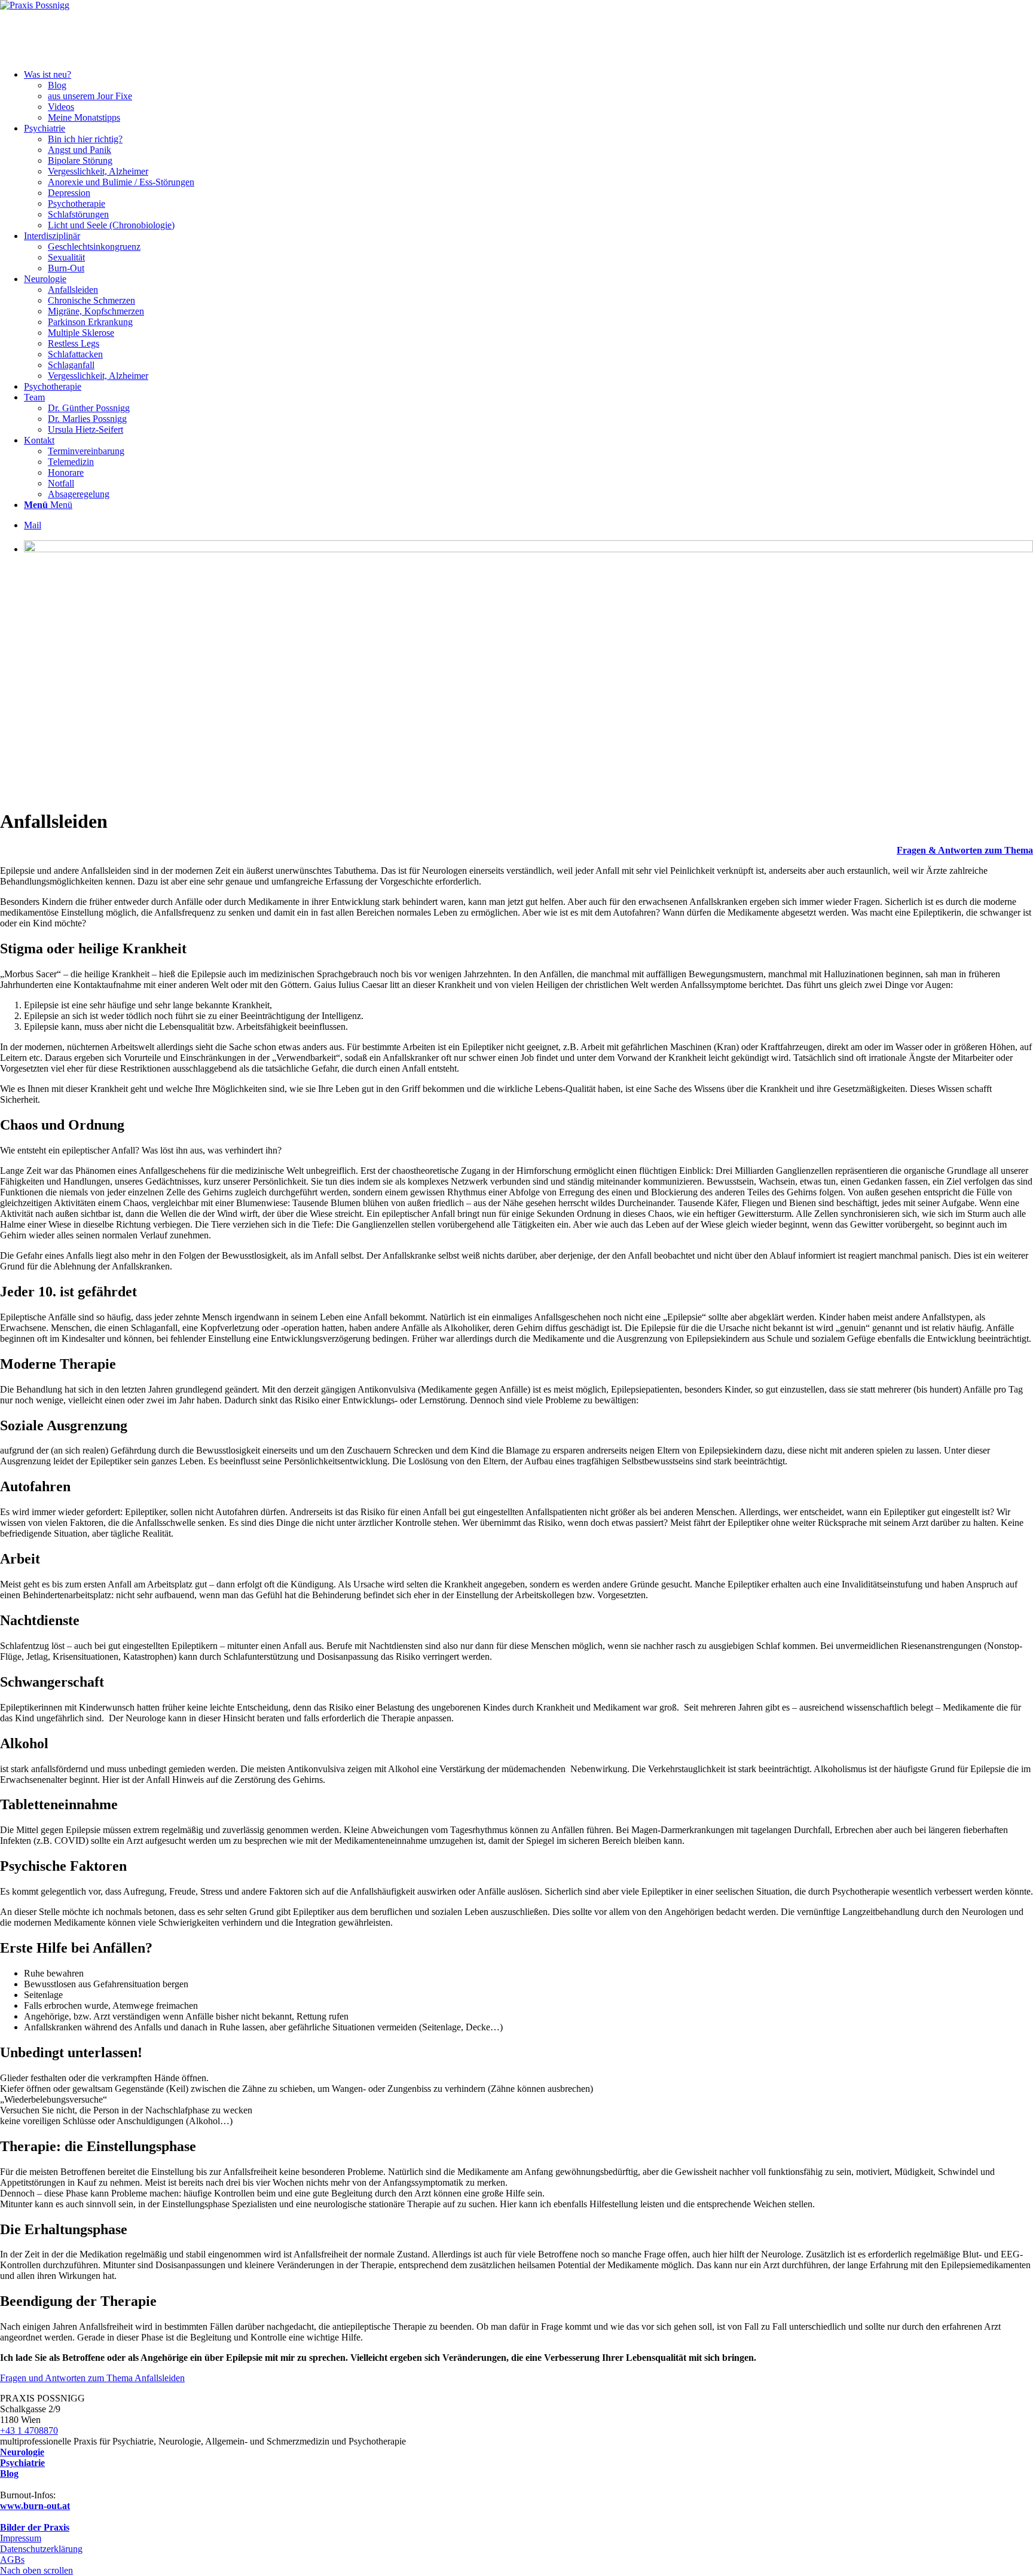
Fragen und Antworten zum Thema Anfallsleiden (92, 2378)
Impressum (21, 2538)
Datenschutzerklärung (41, 2549)
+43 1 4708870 (29, 2430)
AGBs (12, 2560)
